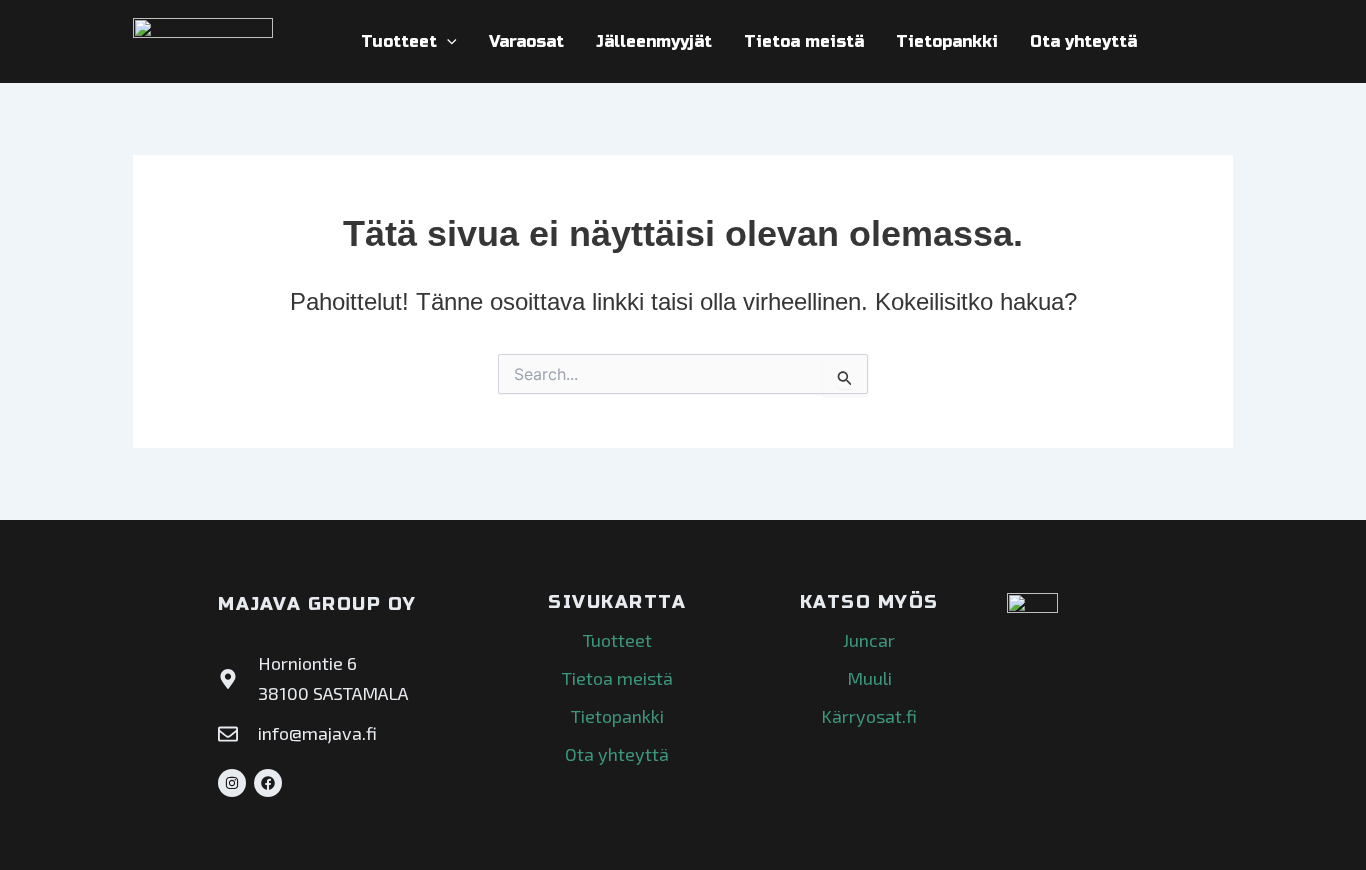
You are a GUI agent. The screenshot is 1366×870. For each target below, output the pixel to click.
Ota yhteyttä (1083, 41)
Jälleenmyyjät (654, 41)
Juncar (869, 640)
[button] (447, 42)
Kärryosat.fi (869, 716)
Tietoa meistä (804, 41)
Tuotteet (399, 41)
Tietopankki (947, 41)
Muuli (869, 678)
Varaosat (526, 41)
